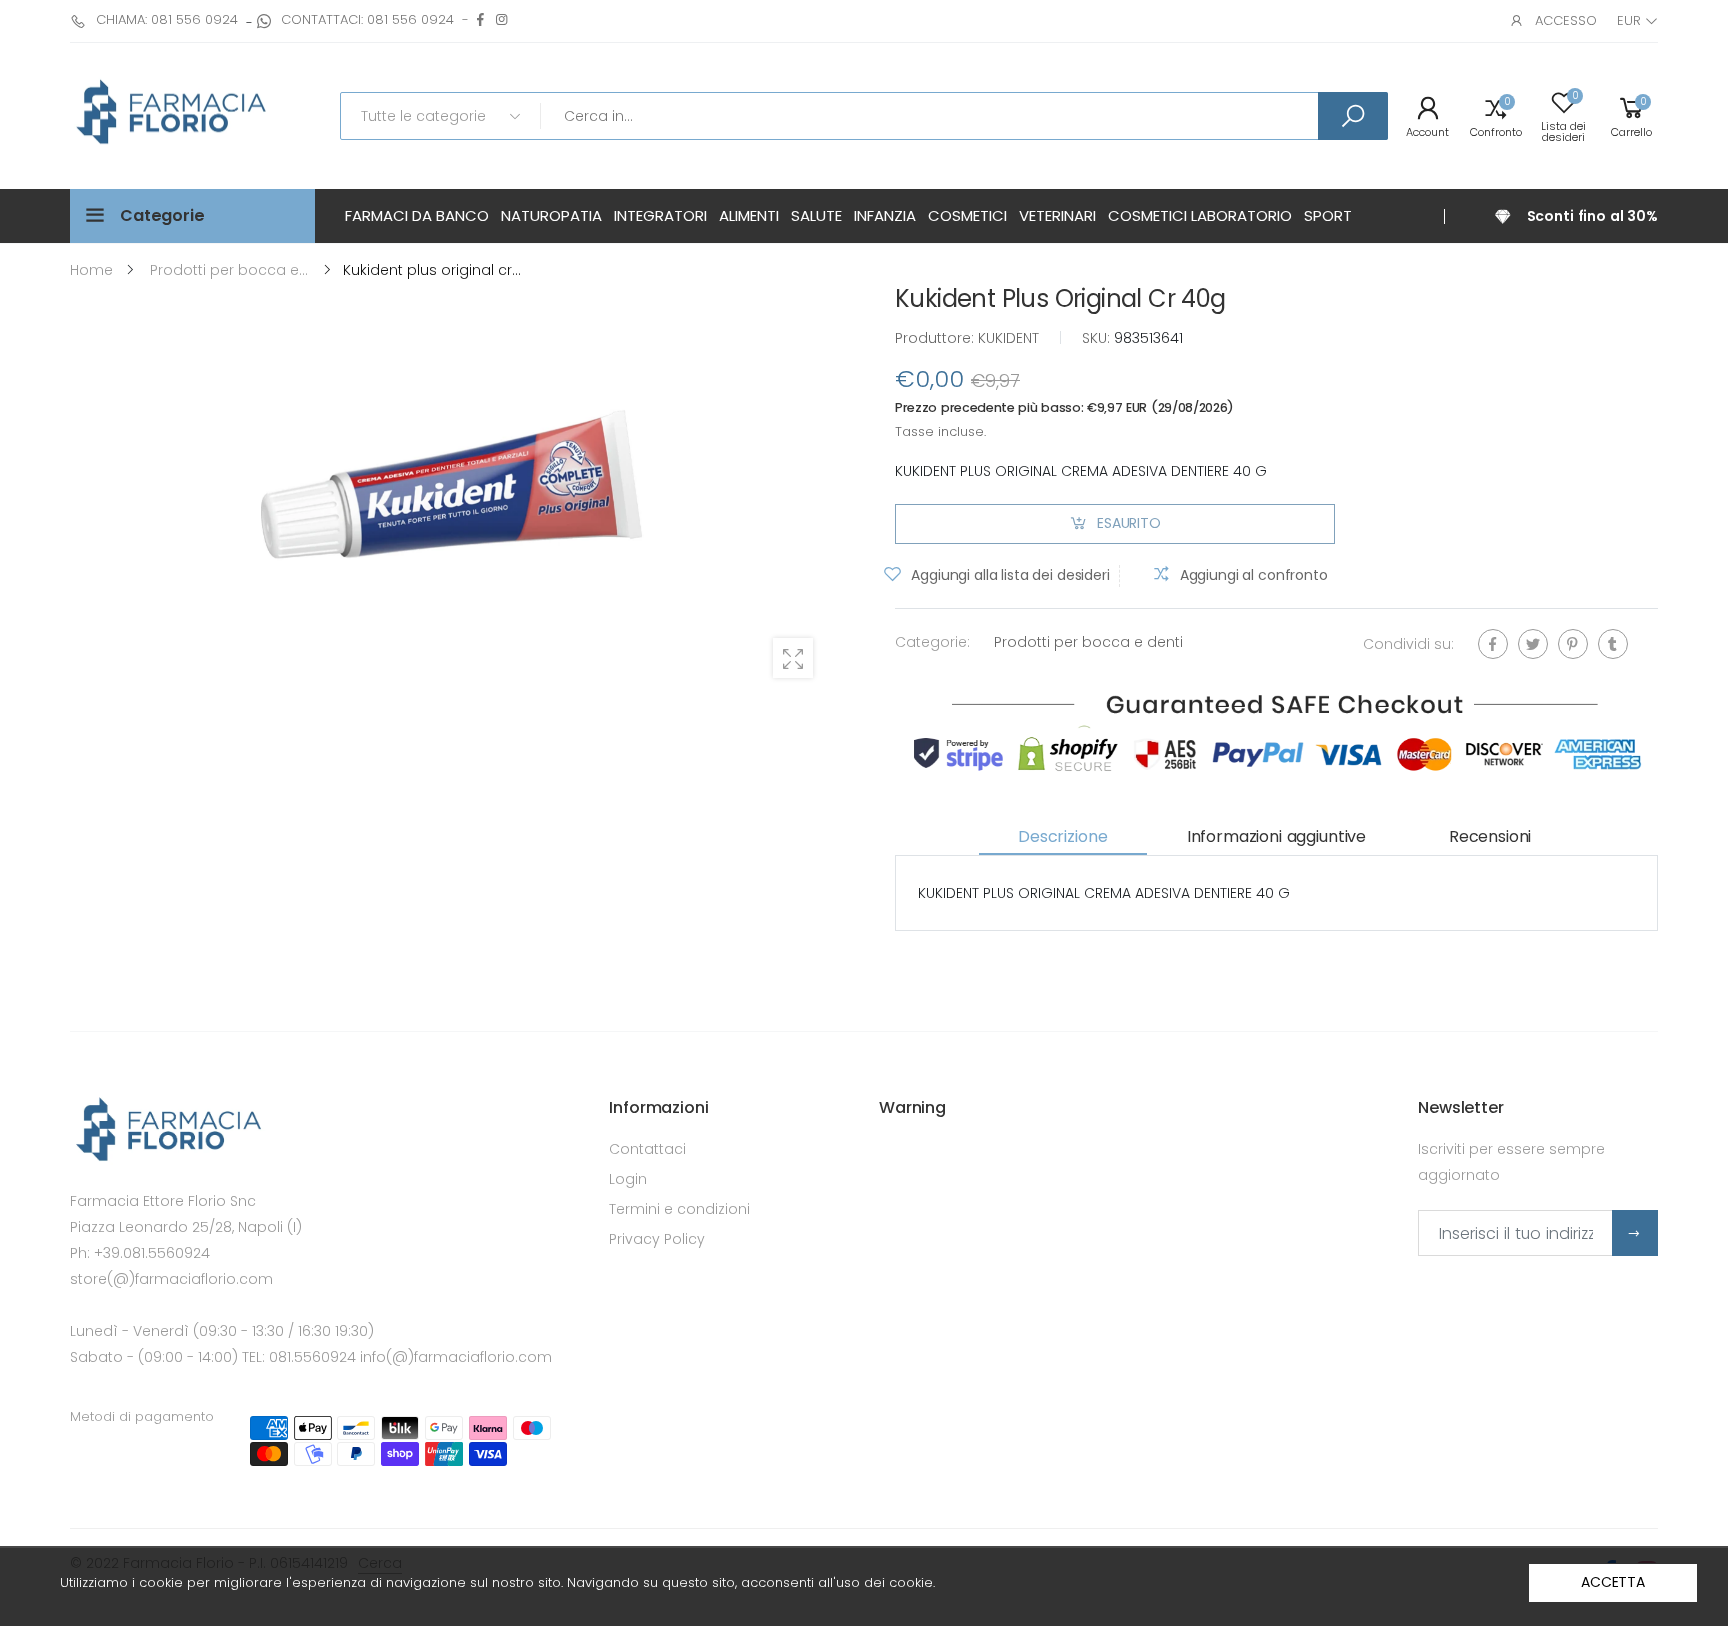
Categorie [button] (162, 215)
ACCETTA (1613, 1582)
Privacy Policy (657, 1239)
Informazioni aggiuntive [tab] (1276, 836)
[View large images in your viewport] (793, 658)
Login (628, 1179)
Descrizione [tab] (1062, 836)
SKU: (1098, 338)
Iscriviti (1635, 1233)
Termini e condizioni (679, 1209)
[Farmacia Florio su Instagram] (501, 19)
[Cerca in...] (1353, 116)
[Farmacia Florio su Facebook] (480, 19)
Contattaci (647, 1149)
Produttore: (936, 338)
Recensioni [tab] (1490, 836)
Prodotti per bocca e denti (1088, 642)
